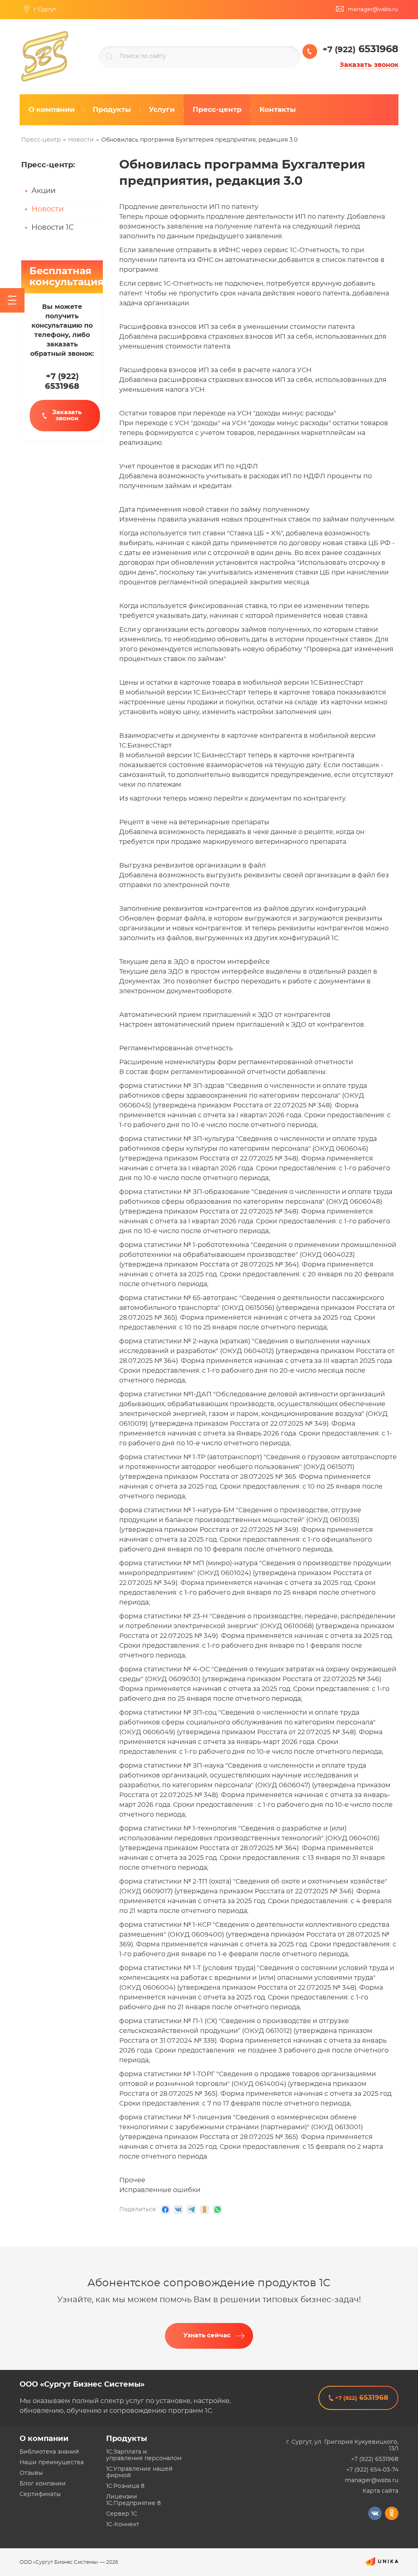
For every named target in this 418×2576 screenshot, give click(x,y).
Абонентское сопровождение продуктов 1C (209, 2283)
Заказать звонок (369, 65)
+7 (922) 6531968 (375, 2459)
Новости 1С (53, 228)
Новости (48, 209)
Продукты (127, 2439)
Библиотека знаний (49, 2452)
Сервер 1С (122, 2514)
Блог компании (43, 2484)
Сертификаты (40, 2494)
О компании (44, 2439)
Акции (43, 191)
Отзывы (31, 2473)
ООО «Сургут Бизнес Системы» (82, 2385)
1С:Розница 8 (125, 2486)
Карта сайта (380, 2491)
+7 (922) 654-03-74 (372, 2470)
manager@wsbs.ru (372, 2481)
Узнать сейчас (207, 2335)
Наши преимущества (52, 2463)
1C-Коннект (123, 2525)
